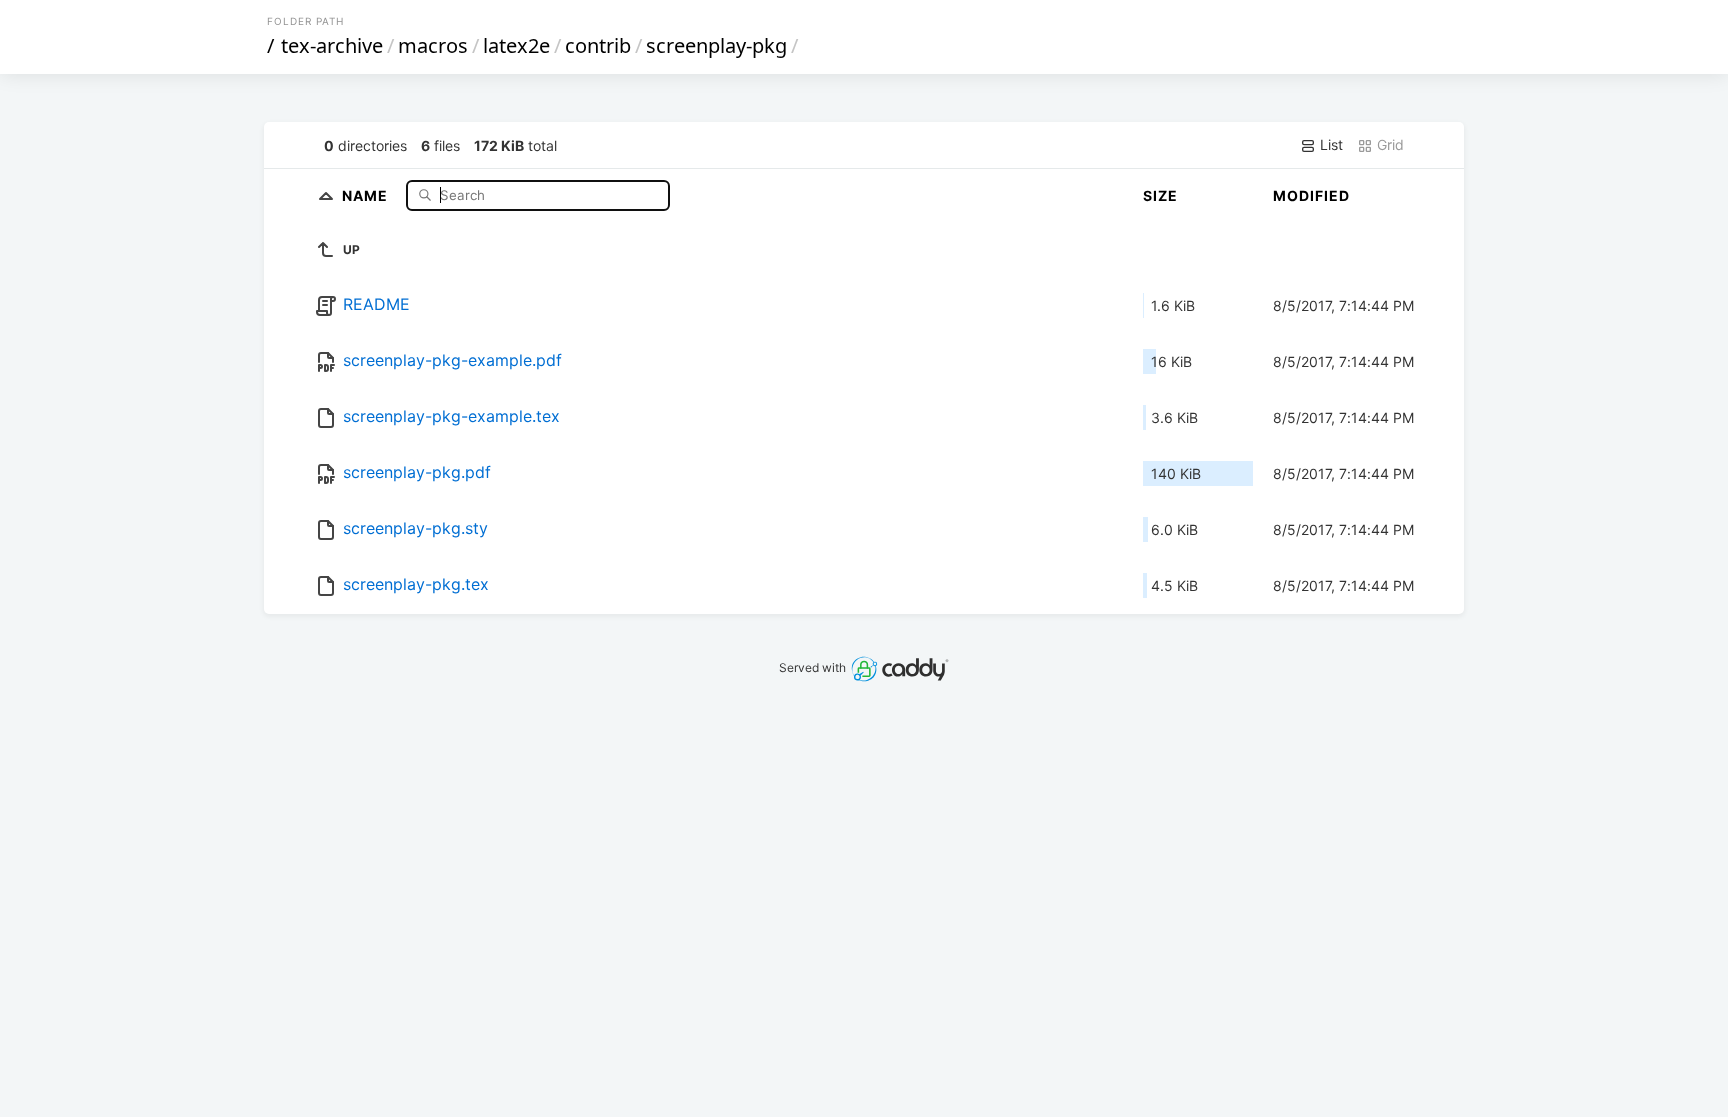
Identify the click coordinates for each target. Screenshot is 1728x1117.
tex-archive (332, 45)
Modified (1311, 195)
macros (433, 45)
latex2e (516, 45)
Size (1160, 195)
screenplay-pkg (716, 45)
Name (367, 194)
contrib (598, 45)
